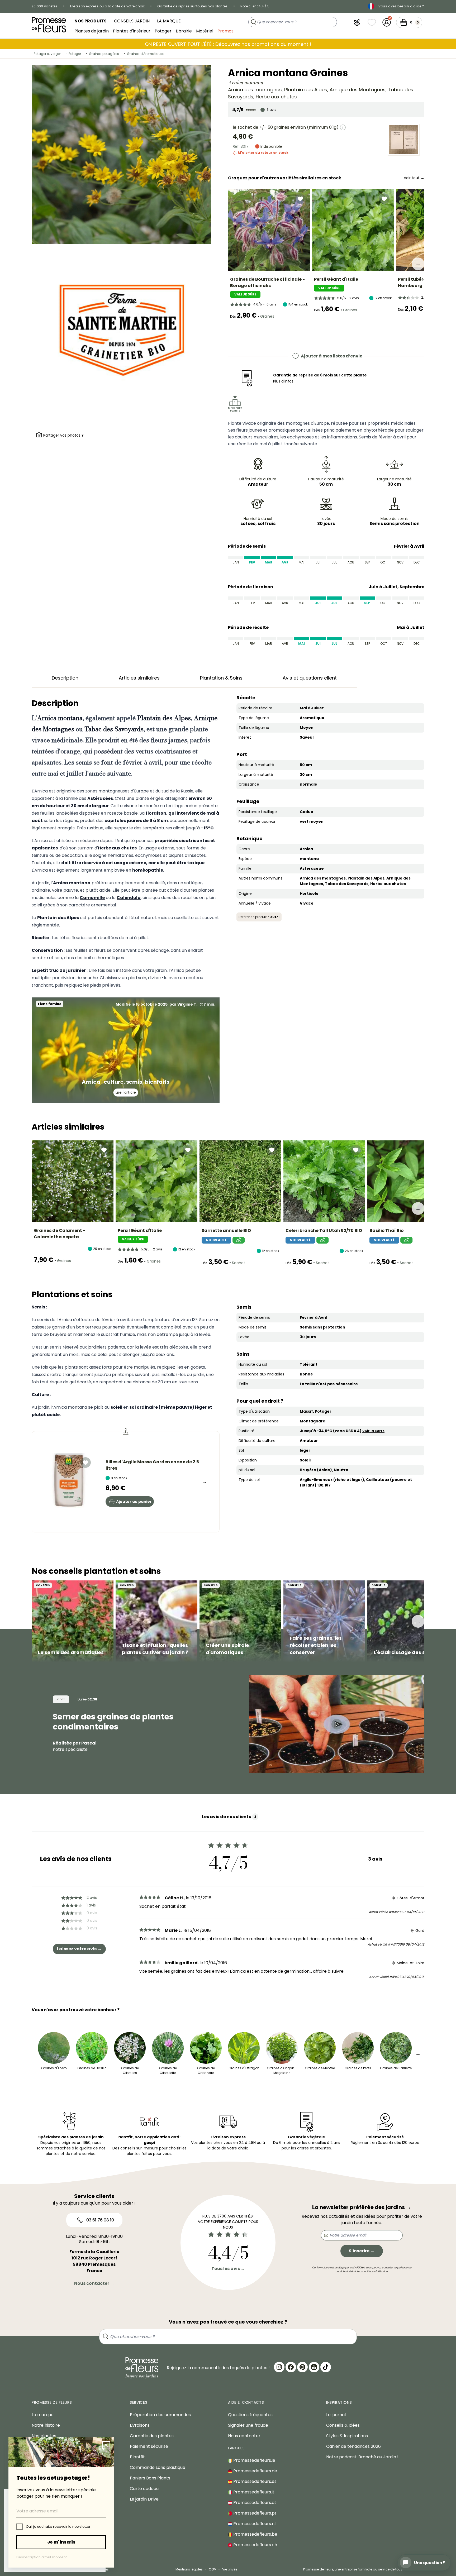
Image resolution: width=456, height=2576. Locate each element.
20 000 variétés (45, 6)
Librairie (184, 31)
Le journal (336, 2415)
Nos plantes (44, 2436)
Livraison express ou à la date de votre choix (108, 6)
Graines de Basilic (92, 2068)
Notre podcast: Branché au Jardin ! (362, 2457)
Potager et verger (47, 54)
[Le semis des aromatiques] (73, 1621)
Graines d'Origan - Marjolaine (282, 2070)
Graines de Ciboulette (168, 2070)
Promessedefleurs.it (253, 2492)
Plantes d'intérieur (132, 31)
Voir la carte (373, 1431)
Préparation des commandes (160, 2415)
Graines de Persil (358, 2068)
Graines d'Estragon (244, 2068)
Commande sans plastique (158, 2467)
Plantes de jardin (92, 31)
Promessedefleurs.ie (254, 2460)
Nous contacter (244, 2436)
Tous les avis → (228, 2269)
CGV (212, 2569)
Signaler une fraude (248, 2425)
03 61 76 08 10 (100, 2220)
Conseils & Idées (343, 2425)
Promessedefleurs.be (255, 2534)
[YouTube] (314, 2367)
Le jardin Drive (144, 2499)
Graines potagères (104, 54)
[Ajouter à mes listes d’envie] (300, 199)
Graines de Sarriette (396, 2068)
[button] (357, 22)
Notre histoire (46, 2425)
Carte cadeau (144, 2489)
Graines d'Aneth (54, 2068)
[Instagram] (279, 2367)
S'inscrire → (362, 2251)
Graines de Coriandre (206, 2070)
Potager (163, 31)
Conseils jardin (132, 21)
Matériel (205, 31)
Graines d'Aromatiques (146, 54)
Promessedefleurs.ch (255, 2545)
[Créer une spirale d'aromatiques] (240, 1621)
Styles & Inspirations (347, 2436)
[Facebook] (291, 2367)
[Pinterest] (302, 2367)
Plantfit (137, 2457)
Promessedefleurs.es (254, 2481)
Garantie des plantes (152, 2436)
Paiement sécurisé (149, 2446)
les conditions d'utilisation (372, 2271)
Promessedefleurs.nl (254, 2524)
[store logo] (49, 25)
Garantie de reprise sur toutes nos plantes (193, 6)
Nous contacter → (94, 2283)
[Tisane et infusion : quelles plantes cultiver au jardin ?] (156, 1621)
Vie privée (230, 2569)
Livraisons (140, 2425)
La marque (169, 21)
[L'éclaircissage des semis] (408, 1621)
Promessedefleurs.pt (254, 2513)
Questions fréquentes (250, 2415)
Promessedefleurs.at (254, 2503)
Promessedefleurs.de (255, 2471)
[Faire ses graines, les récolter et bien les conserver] (324, 1621)
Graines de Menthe (320, 2068)
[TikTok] (326, 2367)
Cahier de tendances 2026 (353, 2446)
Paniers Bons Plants (150, 2478)
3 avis (272, 110)
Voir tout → (414, 178)
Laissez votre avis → (79, 1949)
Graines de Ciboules (130, 2070)
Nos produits (91, 21)
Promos (225, 31)
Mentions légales (189, 2569)
